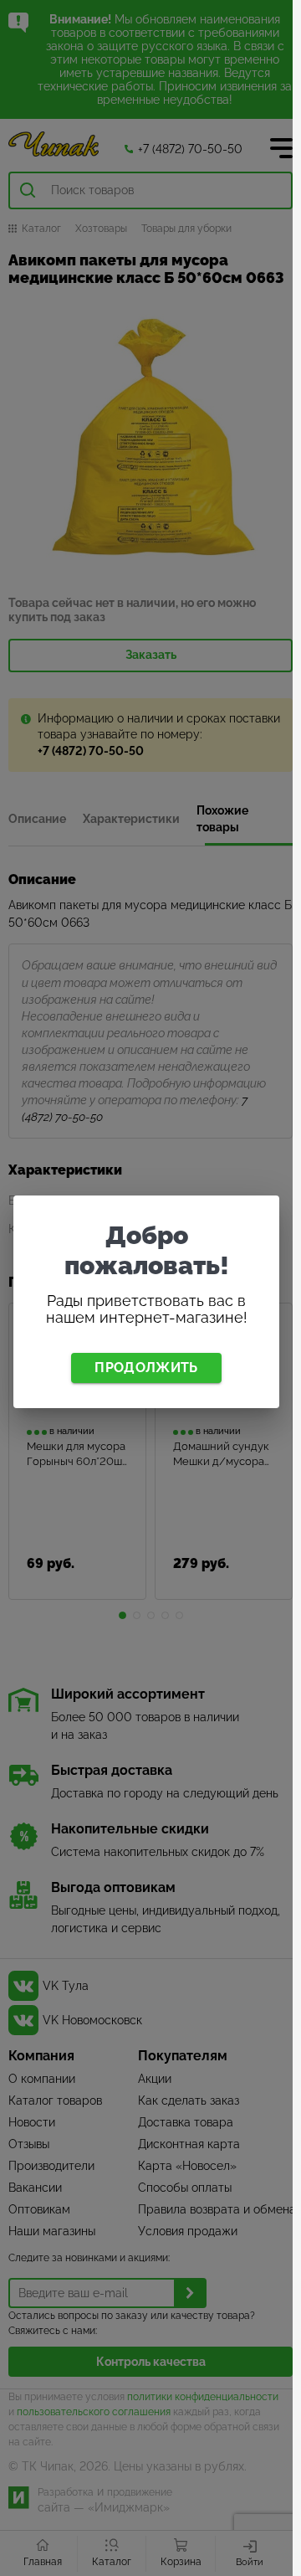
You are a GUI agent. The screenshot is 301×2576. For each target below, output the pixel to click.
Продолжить (146, 1368)
